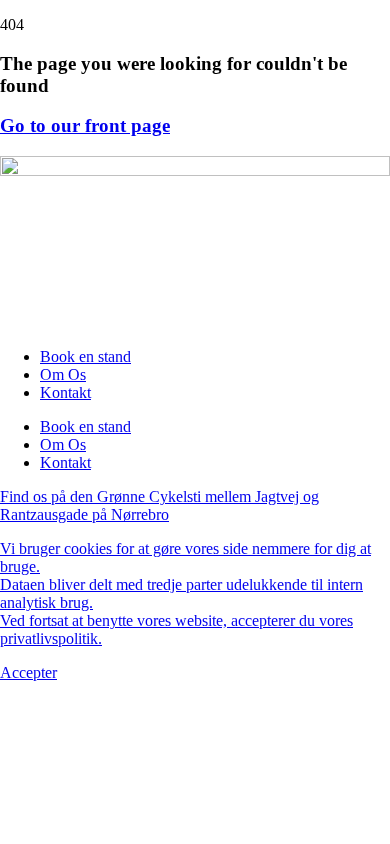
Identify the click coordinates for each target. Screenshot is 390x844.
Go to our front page (85, 125)
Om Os (63, 374)
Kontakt (65, 392)
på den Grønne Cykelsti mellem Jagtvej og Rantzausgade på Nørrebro (159, 505)
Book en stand (85, 356)
